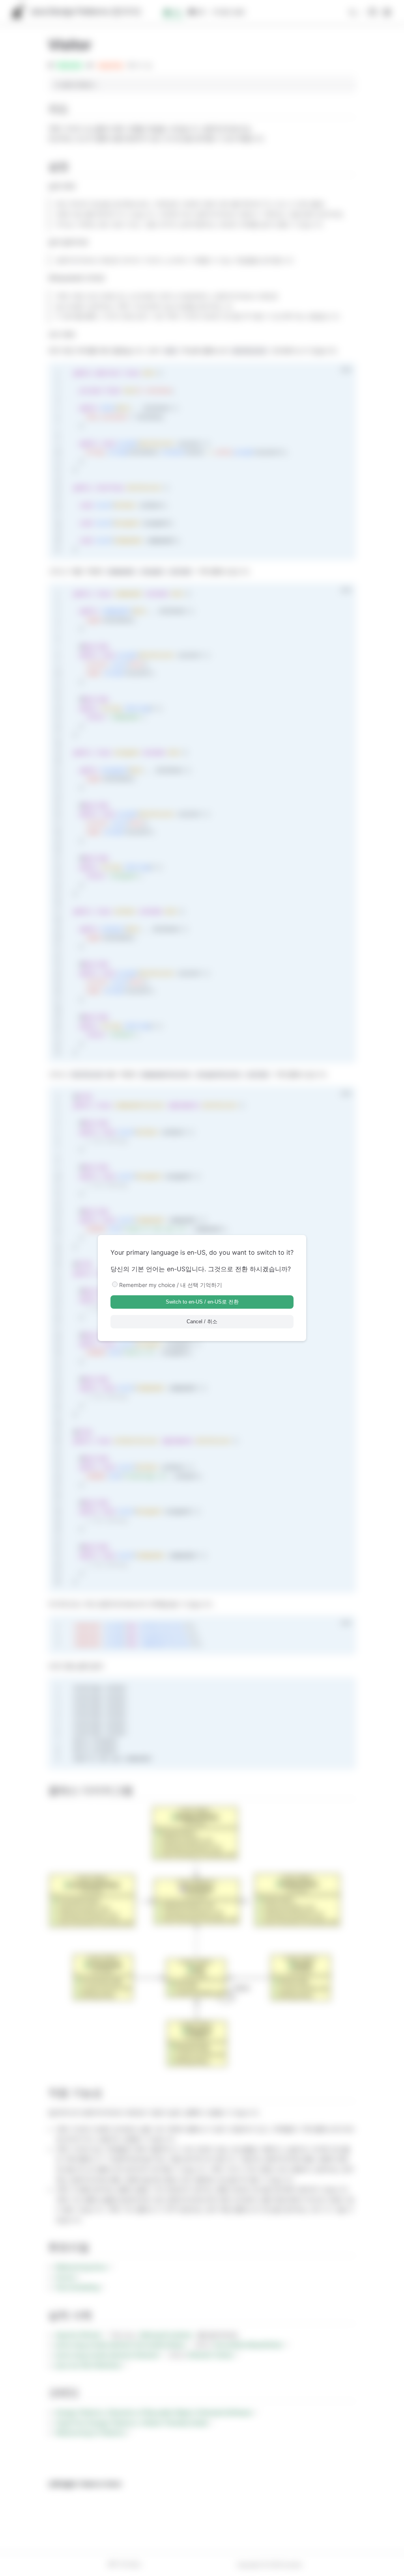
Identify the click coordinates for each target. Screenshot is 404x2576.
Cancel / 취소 (202, 1322)
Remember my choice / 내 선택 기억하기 (171, 1285)
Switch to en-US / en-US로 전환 (202, 1302)
